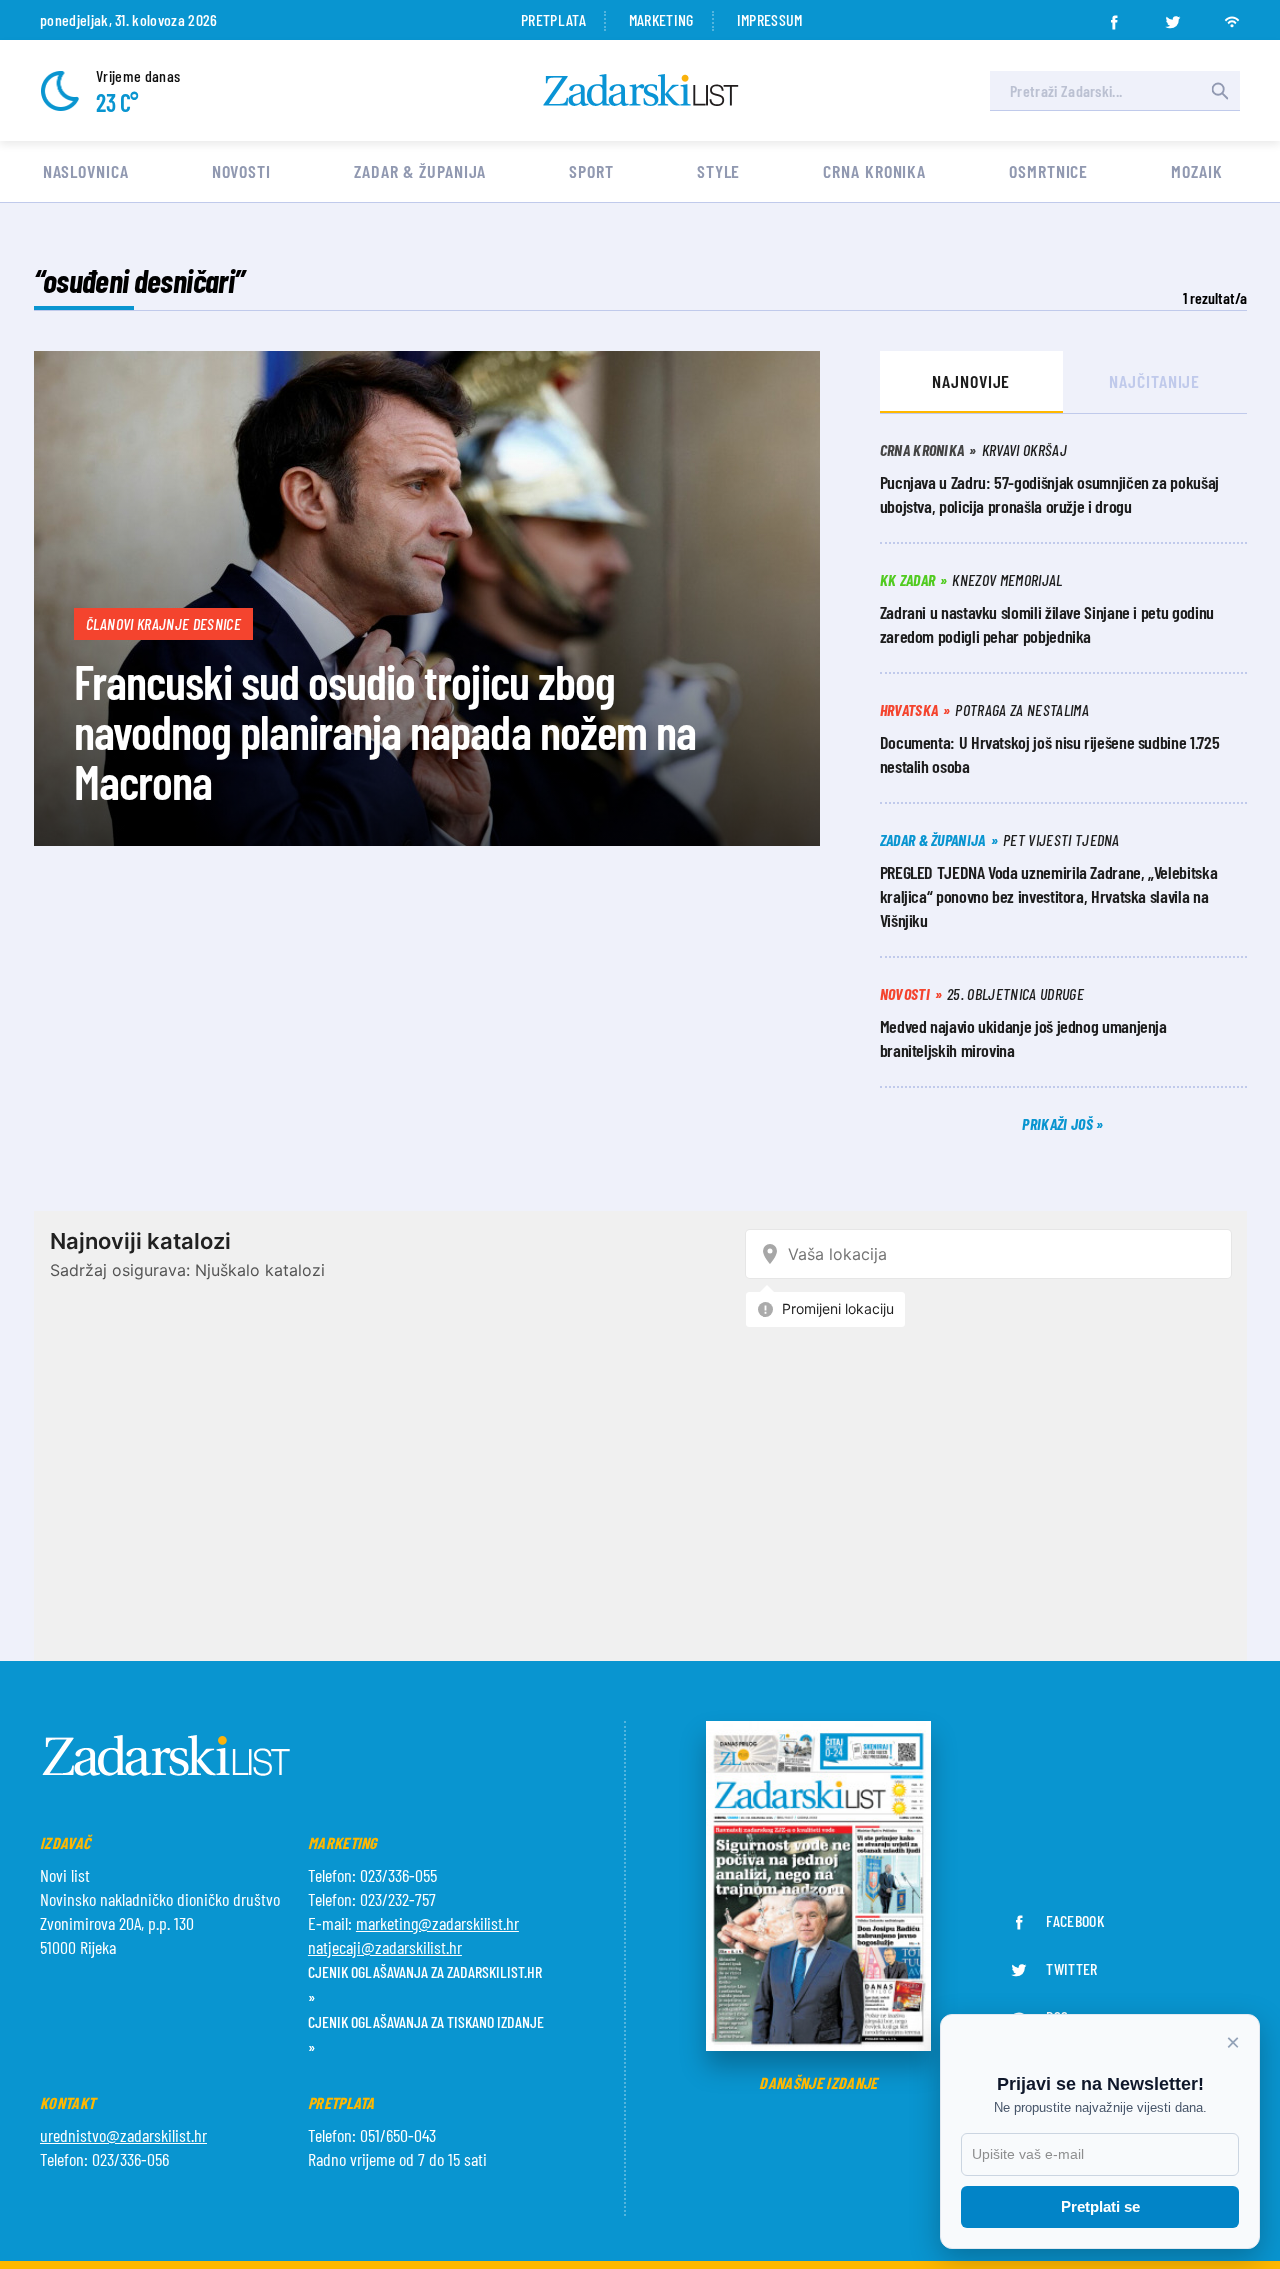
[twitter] (1173, 16)
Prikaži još (1059, 1123)
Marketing (661, 19)
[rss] (1232, 16)
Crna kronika (874, 171)
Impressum (770, 19)
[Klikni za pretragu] (1220, 91)
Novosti (241, 171)
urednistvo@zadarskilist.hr (123, 2135)
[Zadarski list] (641, 90)
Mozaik (1196, 171)
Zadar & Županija (420, 171)
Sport (591, 171)
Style (719, 171)
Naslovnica (86, 171)
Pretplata (553, 19)
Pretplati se (1100, 2206)
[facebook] (1114, 16)
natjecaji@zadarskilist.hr (385, 1947)
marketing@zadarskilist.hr (437, 1923)
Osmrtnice (1048, 171)
